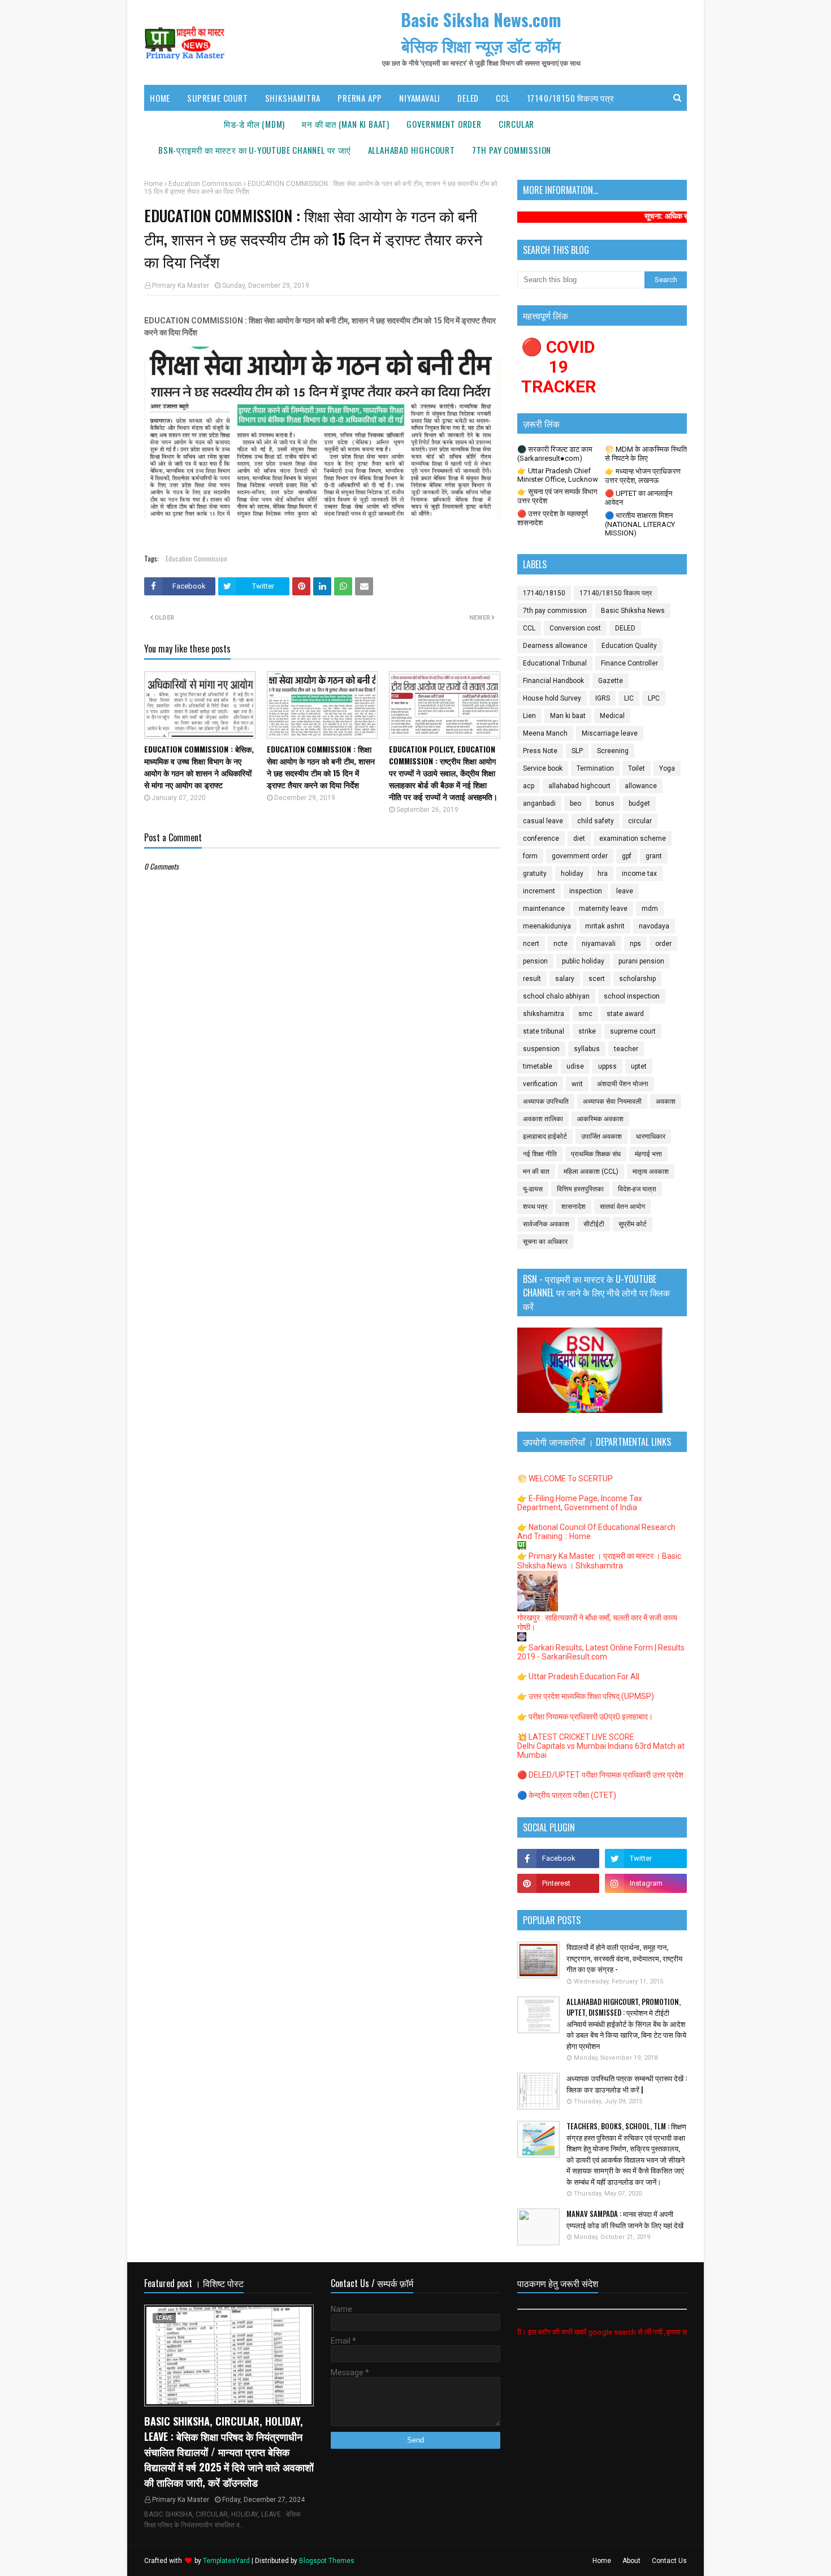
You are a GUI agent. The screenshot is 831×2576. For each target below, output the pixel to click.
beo (575, 803)
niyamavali (599, 944)
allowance (641, 786)
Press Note (540, 751)
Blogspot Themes (327, 2561)
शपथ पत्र (535, 1207)
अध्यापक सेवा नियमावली (612, 1101)
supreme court (633, 1031)
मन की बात (536, 1172)
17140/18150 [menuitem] (183, 124)
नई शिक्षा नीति (540, 1154)
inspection (586, 891)
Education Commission (205, 184)
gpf (627, 856)
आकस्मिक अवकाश (600, 1119)
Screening (613, 751)
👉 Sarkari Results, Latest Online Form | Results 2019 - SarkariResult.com (601, 1652)
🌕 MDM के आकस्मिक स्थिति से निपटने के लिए (646, 454)
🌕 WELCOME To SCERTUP (565, 1479)
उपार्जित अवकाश (601, 1136)
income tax (639, 874)
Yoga (667, 768)
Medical (612, 716)
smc (585, 1014)
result (532, 979)
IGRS (603, 698)
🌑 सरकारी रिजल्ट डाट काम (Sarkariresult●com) (555, 454)
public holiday (583, 961)
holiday (572, 874)
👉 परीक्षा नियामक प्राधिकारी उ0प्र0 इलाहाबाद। (585, 1717)
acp (529, 786)
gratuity (535, 874)
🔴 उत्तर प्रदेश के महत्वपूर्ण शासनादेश (553, 518)
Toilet (637, 768)
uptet (639, 1066)
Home (153, 184)
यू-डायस (533, 1189)
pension (535, 961)
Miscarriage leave (610, 733)
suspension (541, 1049)
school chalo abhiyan (556, 996)
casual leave (543, 821)
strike (587, 1031)
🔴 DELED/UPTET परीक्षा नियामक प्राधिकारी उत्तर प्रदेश (600, 1775)
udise (575, 1066)
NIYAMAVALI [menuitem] (420, 98)
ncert (531, 944)
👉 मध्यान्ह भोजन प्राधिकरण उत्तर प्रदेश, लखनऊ (643, 476)
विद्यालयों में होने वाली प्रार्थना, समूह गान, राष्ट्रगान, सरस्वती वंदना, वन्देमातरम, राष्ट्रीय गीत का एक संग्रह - (624, 1958)
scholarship (637, 979)
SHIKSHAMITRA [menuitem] (293, 98)
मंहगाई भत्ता (648, 1154)
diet (579, 839)
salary (565, 979)
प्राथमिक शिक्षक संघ (596, 1154)
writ (577, 1084)
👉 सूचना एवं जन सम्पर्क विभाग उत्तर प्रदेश (557, 496)
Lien (529, 716)
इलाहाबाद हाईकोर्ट (545, 1136)
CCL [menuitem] (503, 98)
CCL (529, 628)
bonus (605, 803)
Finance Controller (629, 663)
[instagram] (646, 1883)
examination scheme (633, 839)
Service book (543, 768)
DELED (625, 628)
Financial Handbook (553, 681)
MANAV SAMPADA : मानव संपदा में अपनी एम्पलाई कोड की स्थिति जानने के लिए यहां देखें (625, 2220)
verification (540, 1084)
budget (639, 803)
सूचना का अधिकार (545, 1242)
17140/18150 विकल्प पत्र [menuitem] (571, 98)
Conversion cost (575, 628)
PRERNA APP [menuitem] (360, 98)
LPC (654, 698)
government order (580, 856)
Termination (595, 768)
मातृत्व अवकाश (651, 1172)
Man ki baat (568, 716)
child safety (596, 821)
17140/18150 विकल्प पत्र (616, 593)
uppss (607, 1066)
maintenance (544, 909)
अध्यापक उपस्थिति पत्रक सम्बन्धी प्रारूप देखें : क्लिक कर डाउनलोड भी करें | (627, 2084)
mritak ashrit (605, 926)
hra (603, 874)
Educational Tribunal (555, 663)
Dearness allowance (555, 646)
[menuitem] (254, 124)
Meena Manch (545, 733)
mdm (650, 909)
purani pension (641, 961)
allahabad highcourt (579, 786)
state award (625, 1014)
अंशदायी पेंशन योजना (623, 1084)
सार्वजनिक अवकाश (546, 1224)
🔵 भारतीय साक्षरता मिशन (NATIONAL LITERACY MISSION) (640, 524)
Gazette (611, 681)
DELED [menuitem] (468, 98)
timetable (538, 1066)
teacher (626, 1049)
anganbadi (539, 803)
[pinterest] (558, 1883)
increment (539, 891)
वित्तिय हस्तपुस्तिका (580, 1189)
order (663, 944)
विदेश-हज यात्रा (637, 1189)
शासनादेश (574, 1207)
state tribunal (544, 1031)
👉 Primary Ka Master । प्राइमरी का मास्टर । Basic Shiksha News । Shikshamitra (599, 1561)
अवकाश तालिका (543, 1119)
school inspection (632, 996)
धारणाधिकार (651, 1136)
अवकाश (666, 1101)
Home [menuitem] (160, 98)
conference (541, 839)
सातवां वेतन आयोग (622, 1207)
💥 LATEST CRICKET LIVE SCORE (576, 1737)
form (530, 856)
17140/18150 (544, 593)
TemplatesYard (226, 2561)
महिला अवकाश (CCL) (591, 1172)
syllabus (587, 1049)
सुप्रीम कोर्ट (633, 1224)
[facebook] (558, 1858)
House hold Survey (552, 698)
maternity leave (603, 909)
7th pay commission (555, 611)
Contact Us (669, 2561)
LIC (629, 698)
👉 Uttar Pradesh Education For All (578, 1676)
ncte (561, 944)
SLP (577, 751)
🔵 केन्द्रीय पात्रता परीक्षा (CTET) (567, 1795)
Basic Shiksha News (633, 611)
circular (640, 821)
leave (625, 891)
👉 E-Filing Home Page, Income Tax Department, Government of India (580, 1503)
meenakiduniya (547, 926)
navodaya (654, 926)
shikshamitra (544, 1014)
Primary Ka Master (181, 286)
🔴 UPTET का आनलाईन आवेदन (639, 498)
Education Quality (629, 646)
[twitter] (646, 1858)
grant (654, 856)
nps (635, 944)
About (631, 2561)
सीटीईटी (594, 1224)
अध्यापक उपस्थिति (546, 1101)
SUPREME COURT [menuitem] (217, 98)
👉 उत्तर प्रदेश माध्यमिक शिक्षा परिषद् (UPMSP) (586, 1696)
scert (597, 979)
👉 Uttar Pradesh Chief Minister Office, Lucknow (558, 475)
